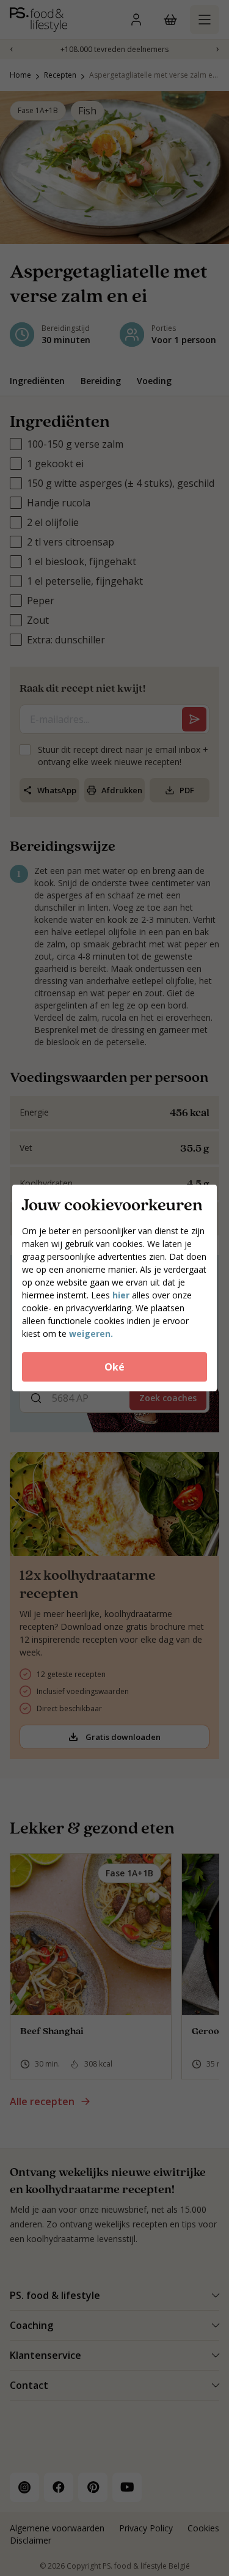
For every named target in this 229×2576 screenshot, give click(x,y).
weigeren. (91, 1334)
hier (121, 1295)
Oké (114, 1367)
